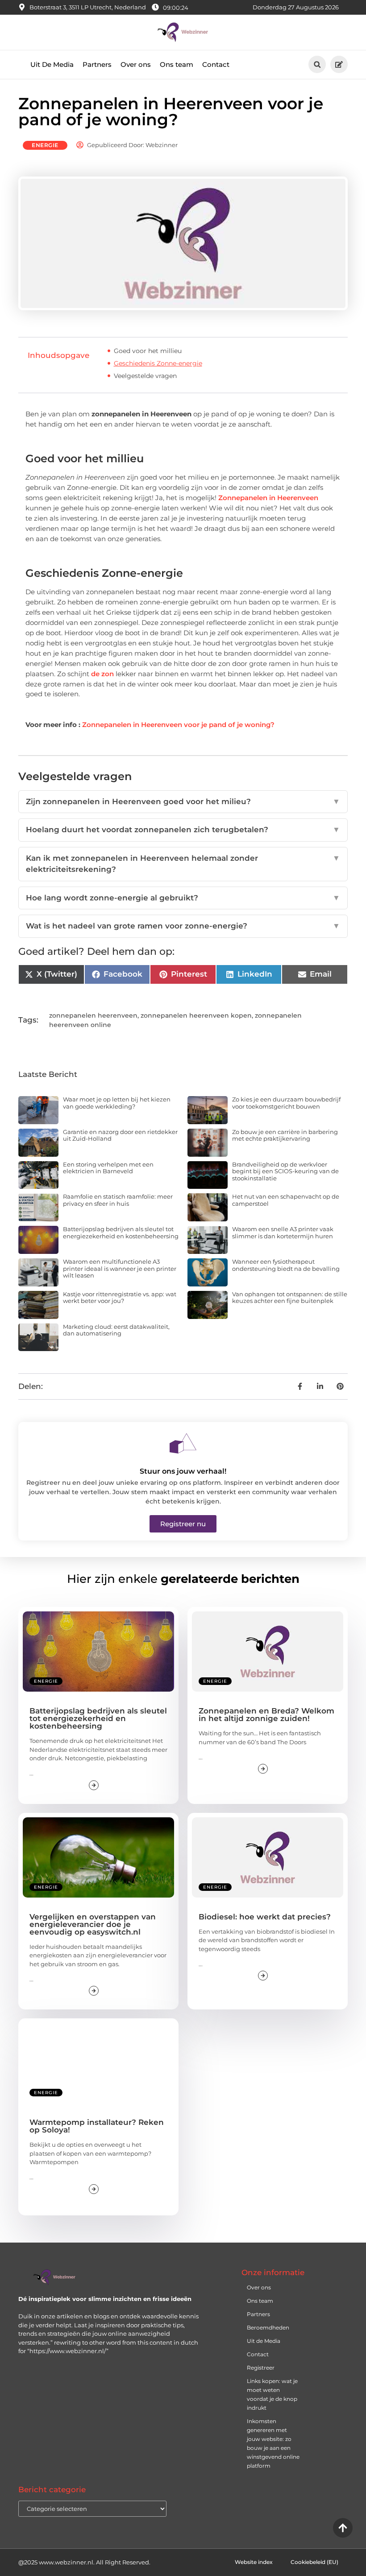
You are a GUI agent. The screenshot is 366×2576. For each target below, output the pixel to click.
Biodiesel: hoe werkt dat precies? (265, 1917)
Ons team (177, 64)
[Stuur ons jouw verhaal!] (183, 1443)
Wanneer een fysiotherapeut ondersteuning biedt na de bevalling (286, 1265)
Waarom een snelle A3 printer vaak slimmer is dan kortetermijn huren (283, 1233)
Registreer (261, 2368)
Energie (45, 145)
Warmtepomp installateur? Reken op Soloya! (97, 2126)
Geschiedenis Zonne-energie (158, 363)
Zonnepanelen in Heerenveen (268, 498)
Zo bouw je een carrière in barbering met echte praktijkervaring (285, 1135)
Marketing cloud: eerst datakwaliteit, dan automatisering (116, 1330)
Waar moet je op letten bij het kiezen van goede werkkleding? (117, 1103)
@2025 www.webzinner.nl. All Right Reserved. (84, 2562)
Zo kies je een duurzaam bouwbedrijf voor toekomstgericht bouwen (286, 1103)
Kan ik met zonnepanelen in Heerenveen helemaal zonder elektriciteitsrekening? (183, 864)
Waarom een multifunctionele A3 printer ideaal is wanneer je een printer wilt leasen (120, 1268)
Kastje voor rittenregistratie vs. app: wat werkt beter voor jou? (120, 1298)
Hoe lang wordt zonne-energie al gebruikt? (183, 898)
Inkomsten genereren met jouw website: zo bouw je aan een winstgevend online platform (273, 2443)
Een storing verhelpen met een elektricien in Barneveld (108, 1168)
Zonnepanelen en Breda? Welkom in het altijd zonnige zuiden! (266, 1715)
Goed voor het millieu (148, 351)
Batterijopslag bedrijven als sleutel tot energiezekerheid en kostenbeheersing (121, 1233)
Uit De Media (52, 64)
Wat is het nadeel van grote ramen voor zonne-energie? (183, 926)
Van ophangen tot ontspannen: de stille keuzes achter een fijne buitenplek (290, 1298)
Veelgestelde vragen (145, 376)
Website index (254, 2562)
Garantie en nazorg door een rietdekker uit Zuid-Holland (120, 1135)
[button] (317, 64)
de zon (102, 674)
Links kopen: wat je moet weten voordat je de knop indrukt (272, 2394)
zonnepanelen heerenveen (93, 1015)
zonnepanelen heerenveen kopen (196, 1015)
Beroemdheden (268, 2327)
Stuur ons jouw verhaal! (183, 1471)
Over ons (136, 64)
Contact (216, 64)
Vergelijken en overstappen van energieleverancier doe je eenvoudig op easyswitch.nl (93, 1924)
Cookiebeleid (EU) (314, 2562)
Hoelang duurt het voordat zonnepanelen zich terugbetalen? (183, 830)
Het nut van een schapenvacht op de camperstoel (286, 1200)
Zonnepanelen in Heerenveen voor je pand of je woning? (178, 725)
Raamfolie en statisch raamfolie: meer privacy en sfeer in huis (118, 1200)
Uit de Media (264, 2341)
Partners (97, 64)
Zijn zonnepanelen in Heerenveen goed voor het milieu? (183, 801)
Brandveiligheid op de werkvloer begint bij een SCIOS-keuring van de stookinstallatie (285, 1171)
